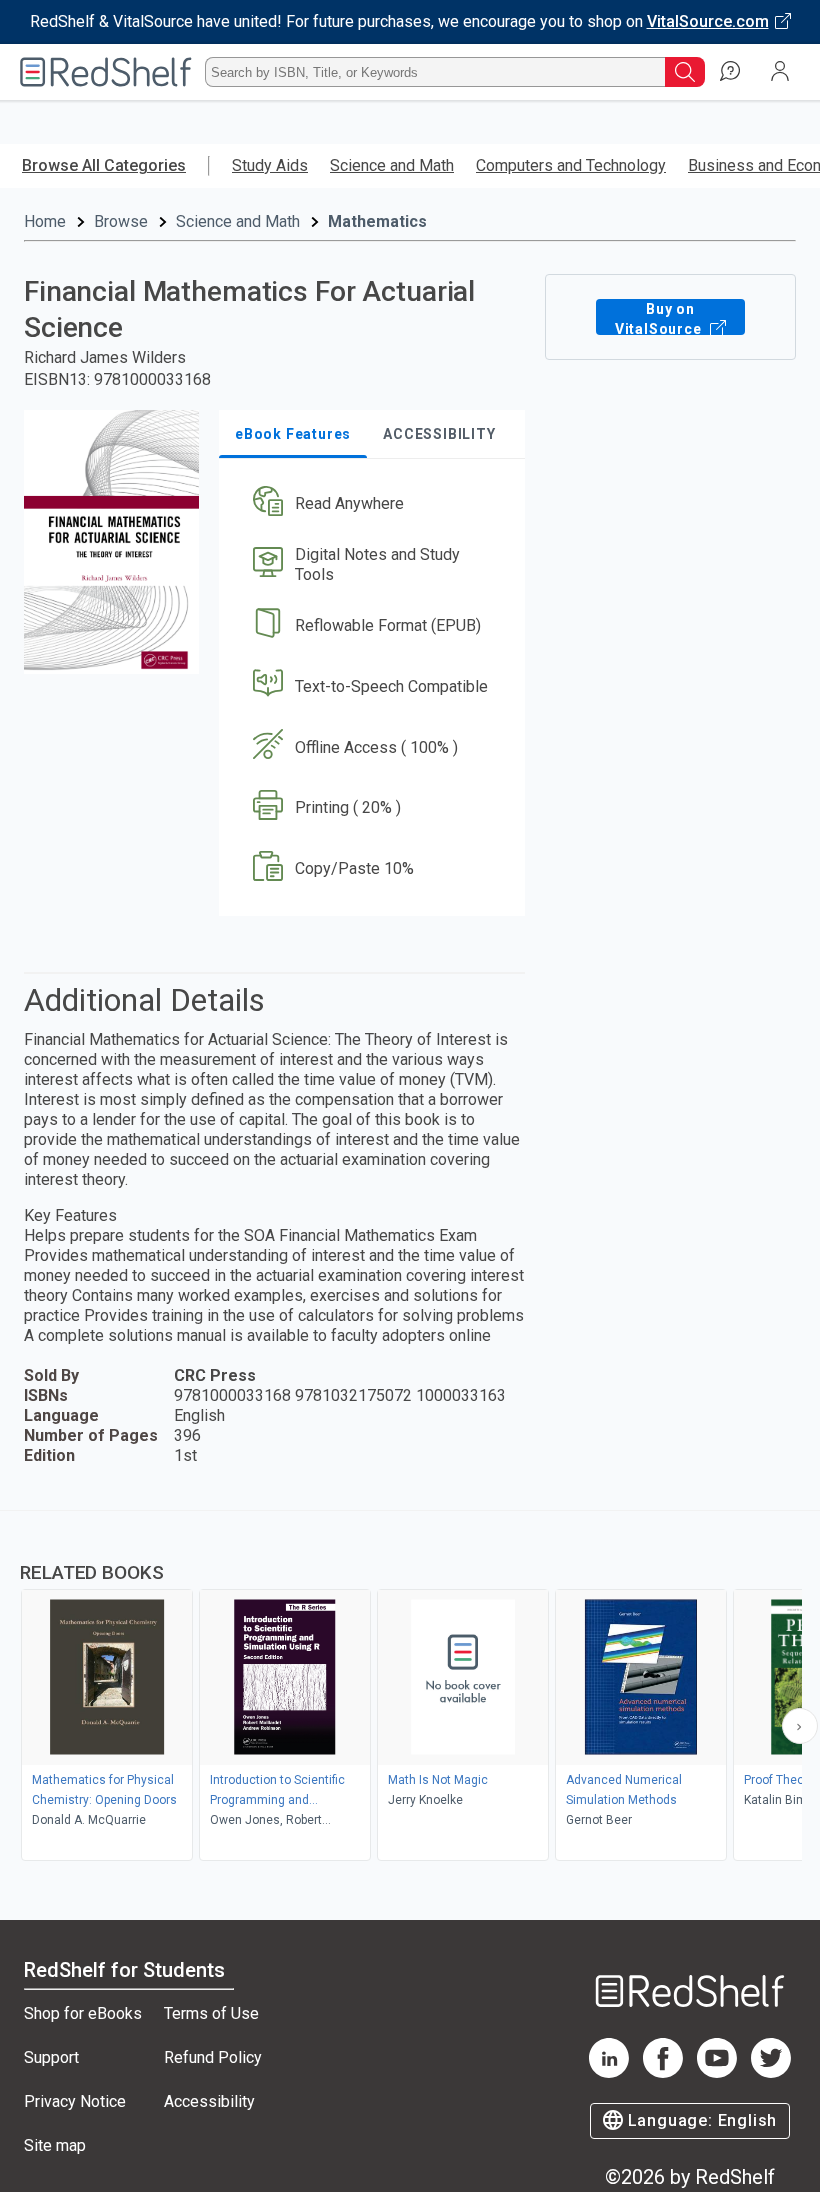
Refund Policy (213, 2057)
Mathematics (377, 221)
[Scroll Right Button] (800, 1726)
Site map (55, 2145)
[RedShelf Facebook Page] (663, 2072)
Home (45, 221)
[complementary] (410, 1688)
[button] (370, 504)
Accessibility (209, 2101)
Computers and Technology (571, 165)
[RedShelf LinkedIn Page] (609, 2072)
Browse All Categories (104, 165)
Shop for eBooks (83, 2013)
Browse (121, 221)
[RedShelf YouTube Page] (717, 2072)
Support (51, 2057)
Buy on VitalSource (660, 318)
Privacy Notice (75, 2101)
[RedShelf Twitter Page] (771, 2072)
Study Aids (270, 165)
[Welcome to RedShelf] (106, 72)
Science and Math (392, 165)
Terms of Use (211, 2013)
